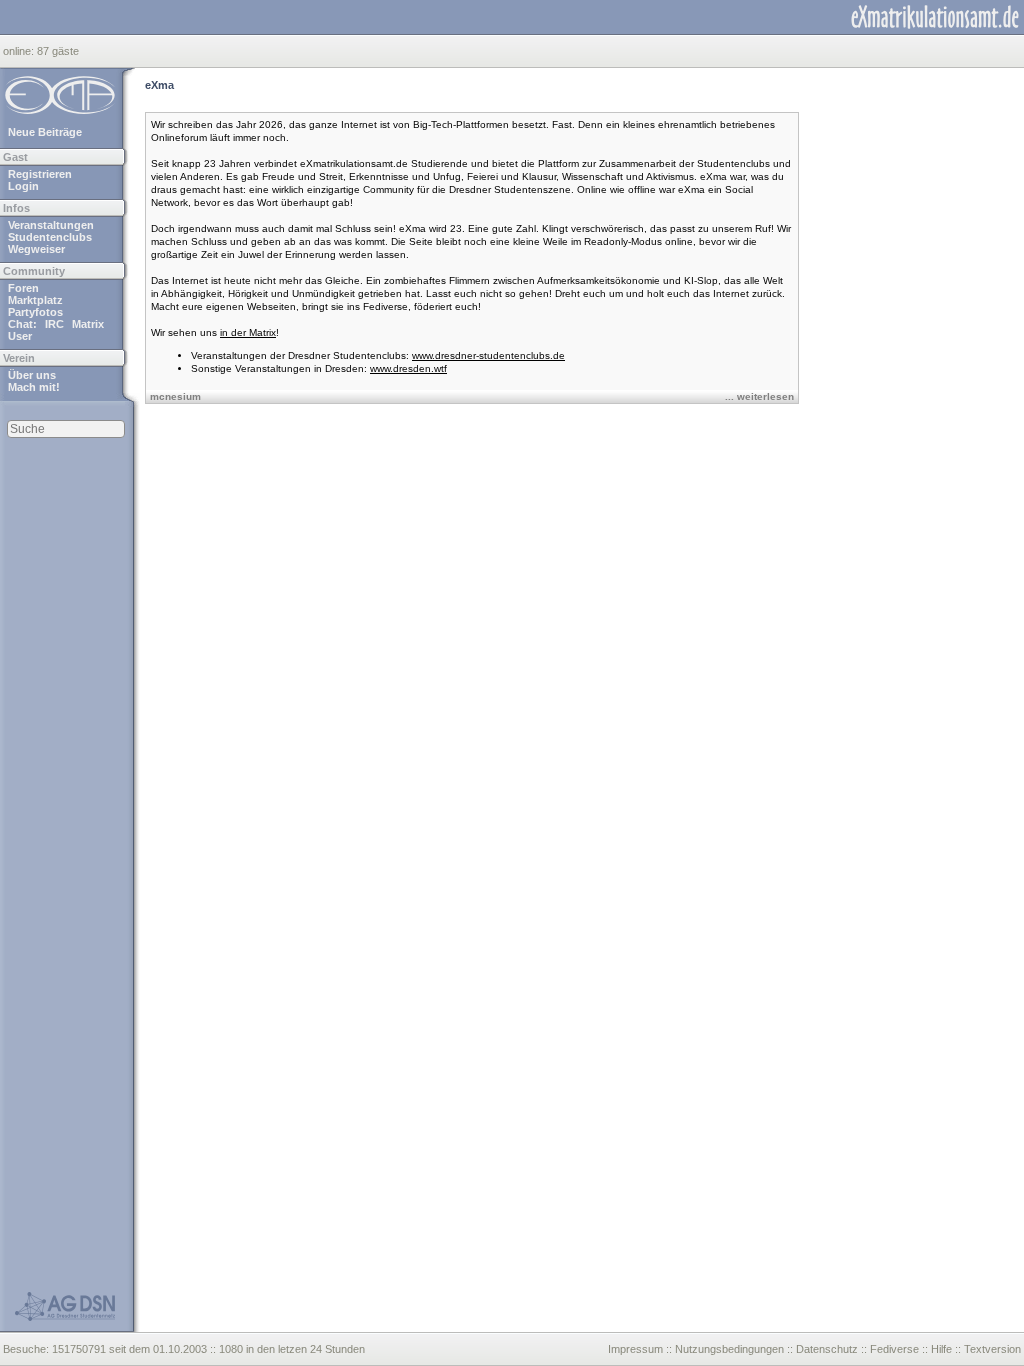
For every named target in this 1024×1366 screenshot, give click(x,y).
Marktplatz (35, 300)
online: (20, 51)
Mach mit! (34, 387)
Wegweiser (36, 249)
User (20, 336)
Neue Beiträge (45, 132)
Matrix (88, 324)
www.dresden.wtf (408, 368)
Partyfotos (35, 312)
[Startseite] (935, 17)
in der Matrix (248, 332)
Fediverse (894, 1349)
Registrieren (40, 174)
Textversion (992, 1349)
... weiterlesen (759, 396)
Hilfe (941, 1349)
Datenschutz (827, 1349)
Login (23, 186)
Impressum (635, 1349)
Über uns (32, 375)
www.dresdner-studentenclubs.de (488, 355)
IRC (54, 324)
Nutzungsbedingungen (729, 1349)
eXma (159, 85)
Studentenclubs (50, 237)
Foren (23, 288)
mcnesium (175, 396)
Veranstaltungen (51, 225)
